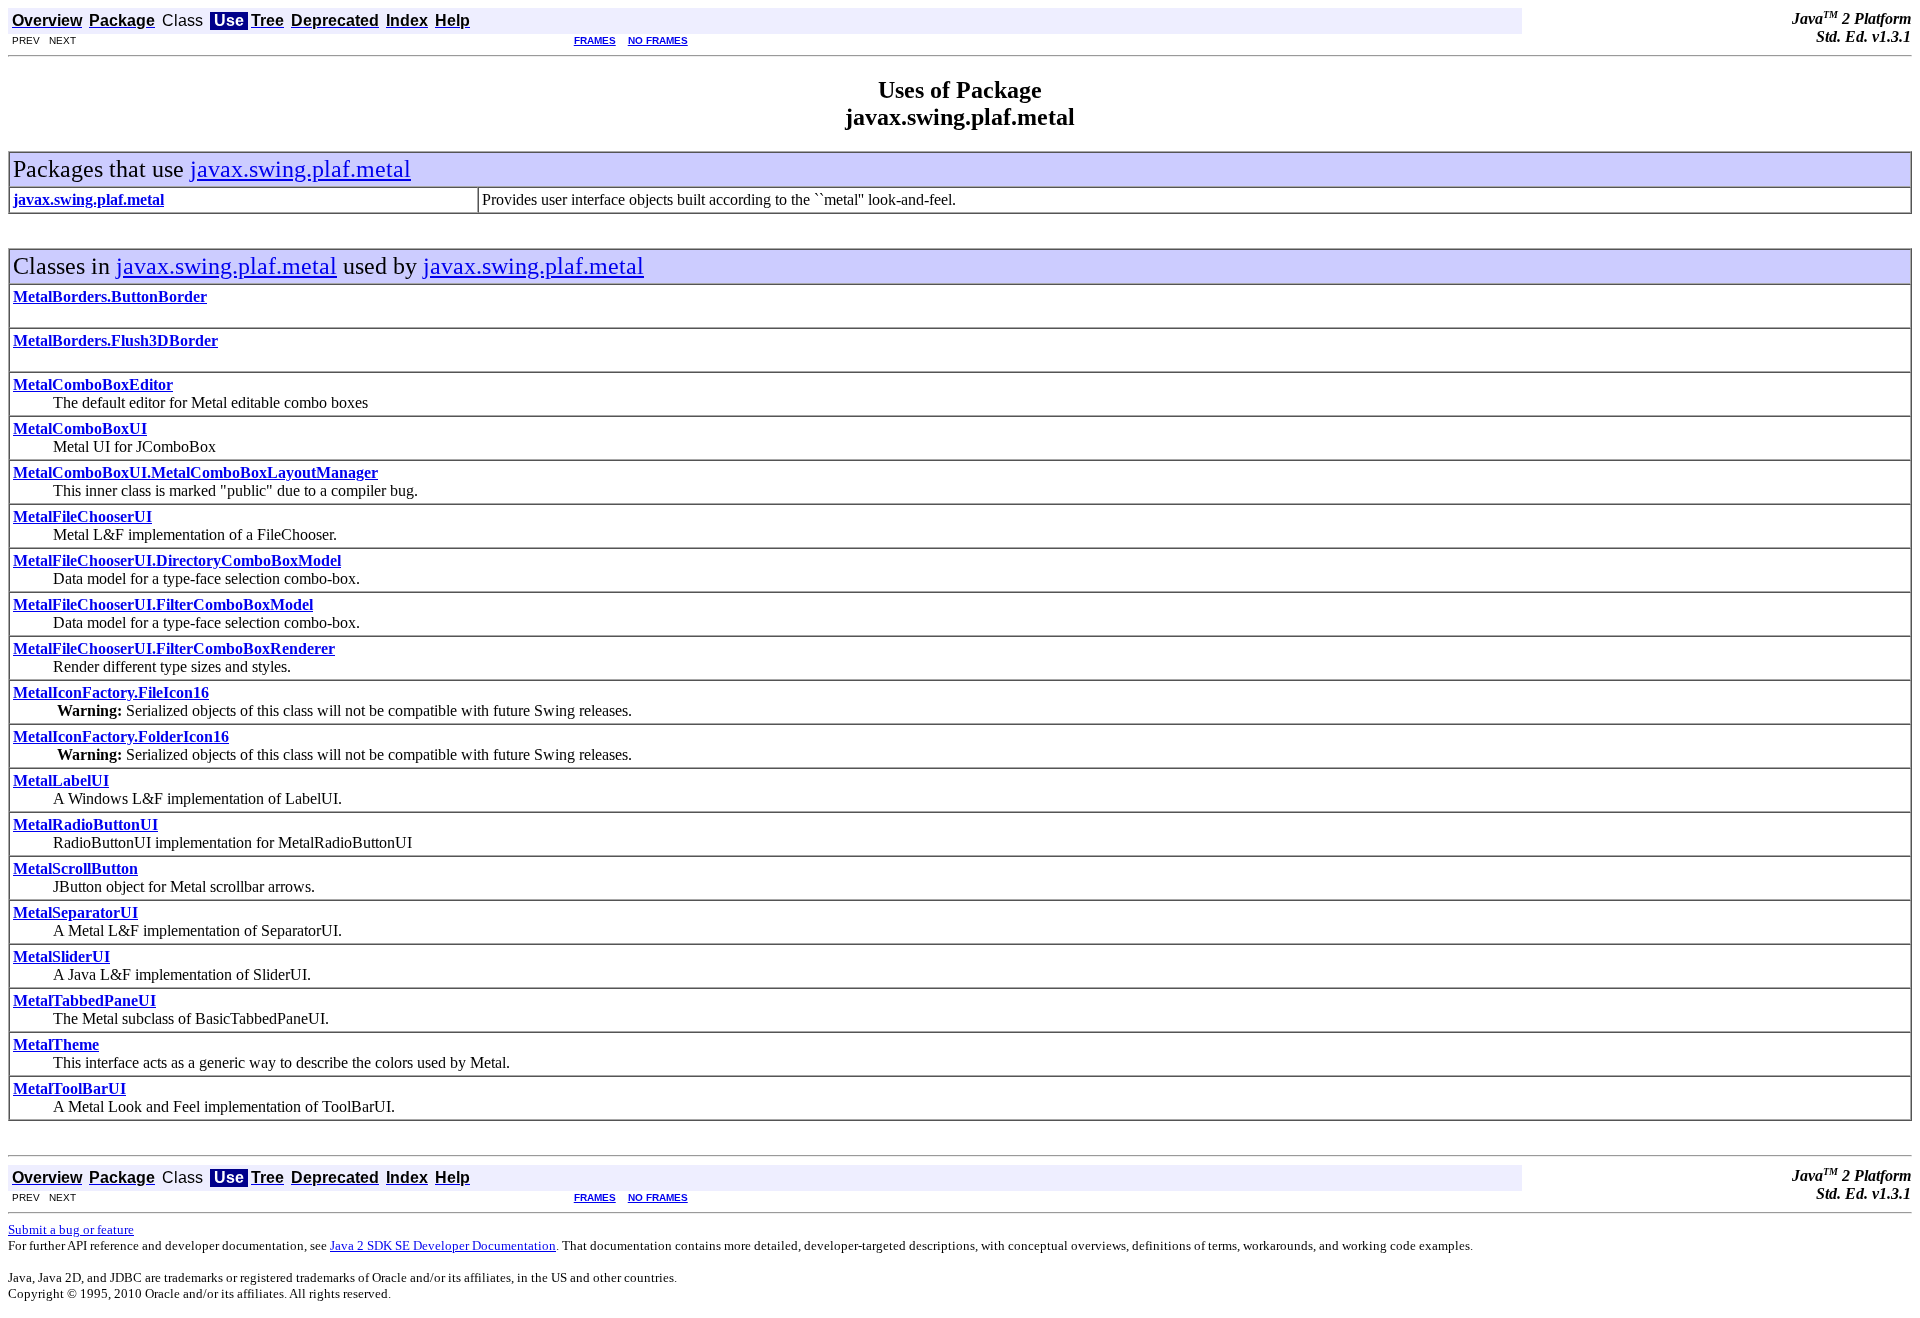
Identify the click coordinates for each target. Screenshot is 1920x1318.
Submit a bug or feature (71, 1229)
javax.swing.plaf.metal (300, 169)
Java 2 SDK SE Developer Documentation (443, 1245)
